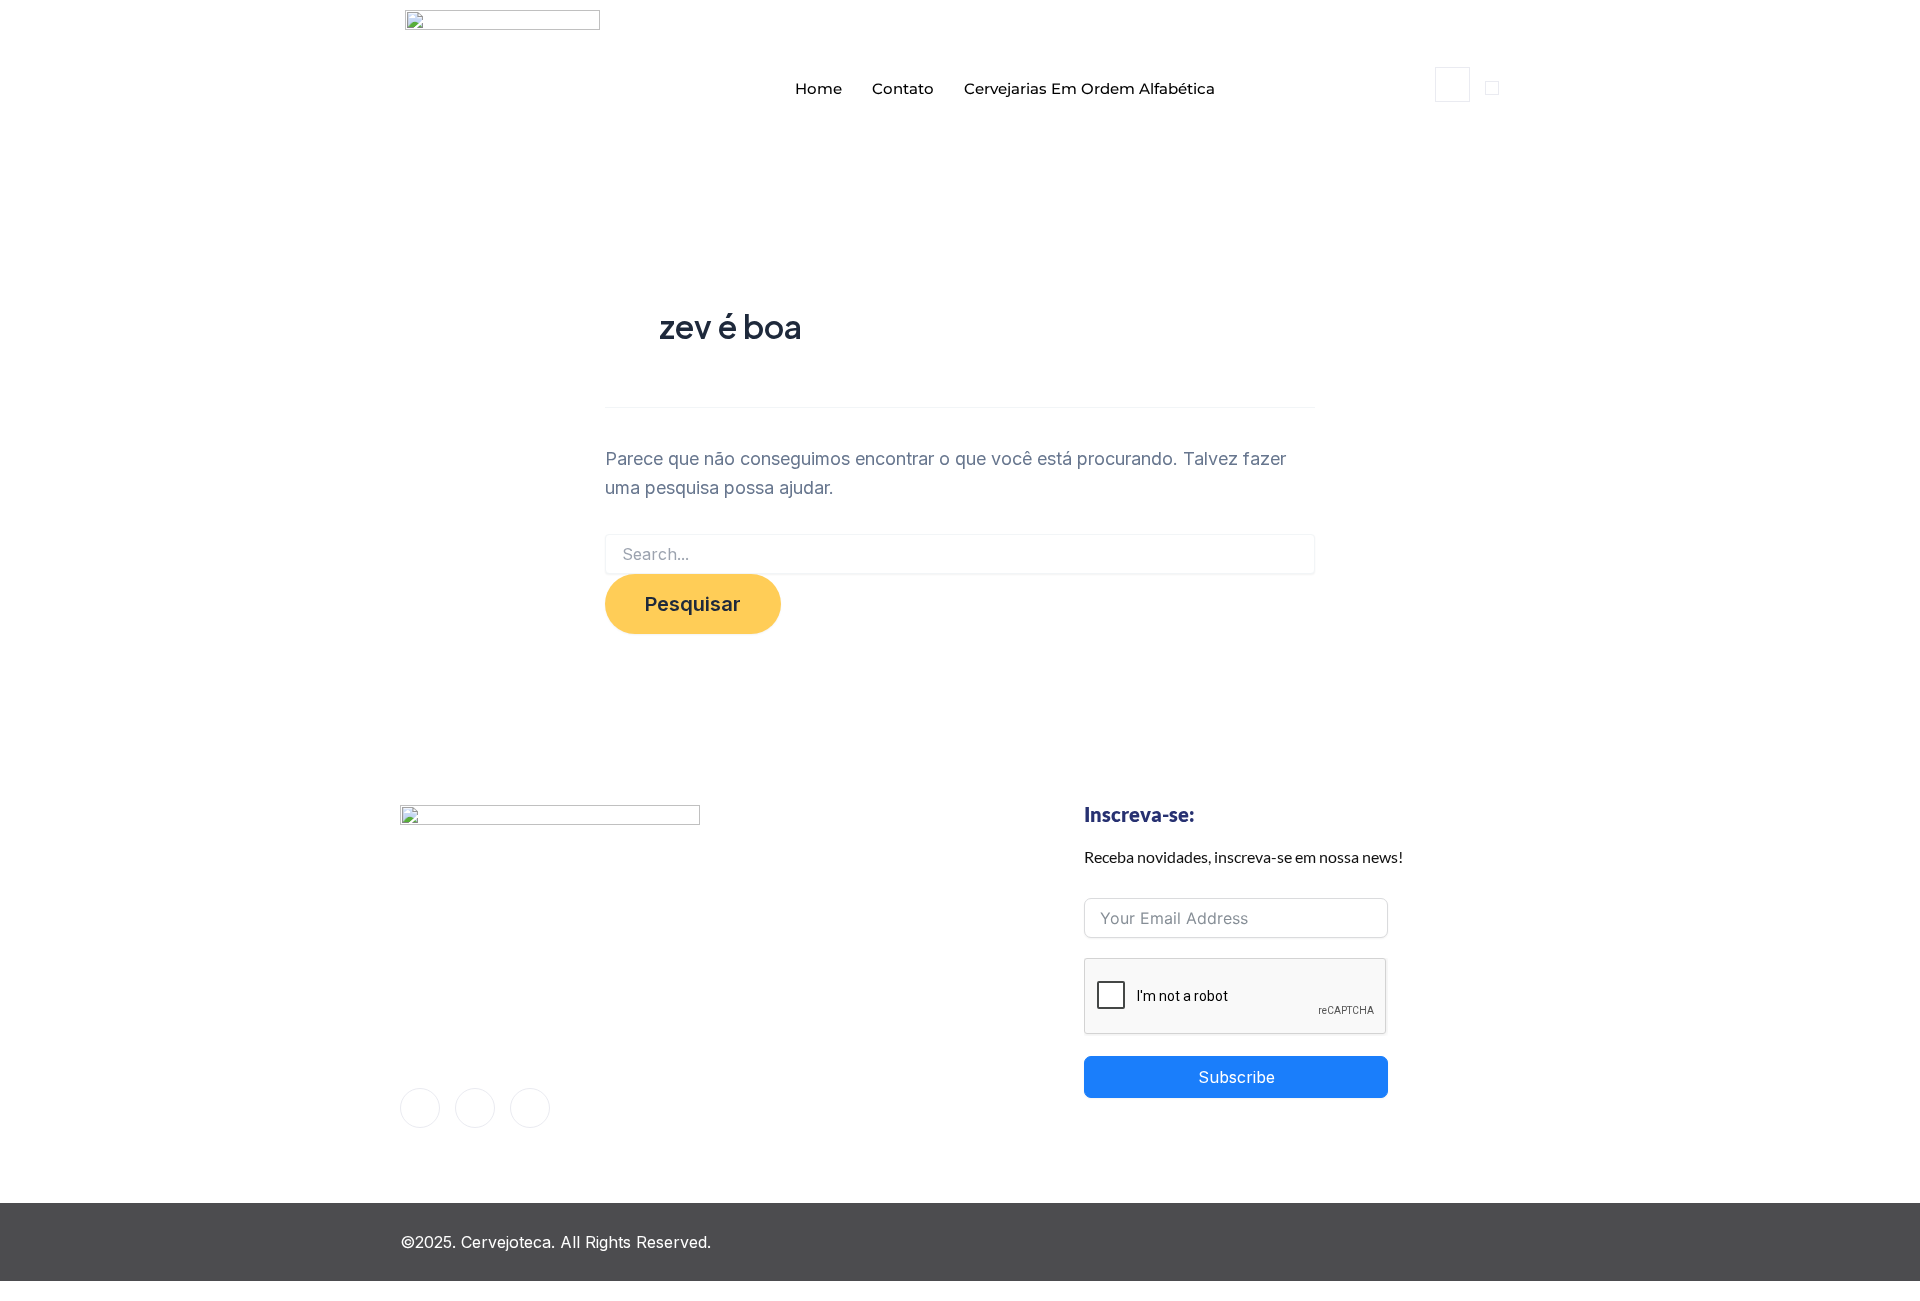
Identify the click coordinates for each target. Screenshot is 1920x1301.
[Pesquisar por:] (960, 554)
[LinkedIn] (475, 1108)
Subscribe (1236, 1077)
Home (818, 88)
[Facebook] (420, 1108)
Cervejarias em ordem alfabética (1089, 88)
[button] (1452, 84)
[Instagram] (530, 1108)
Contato (903, 88)
